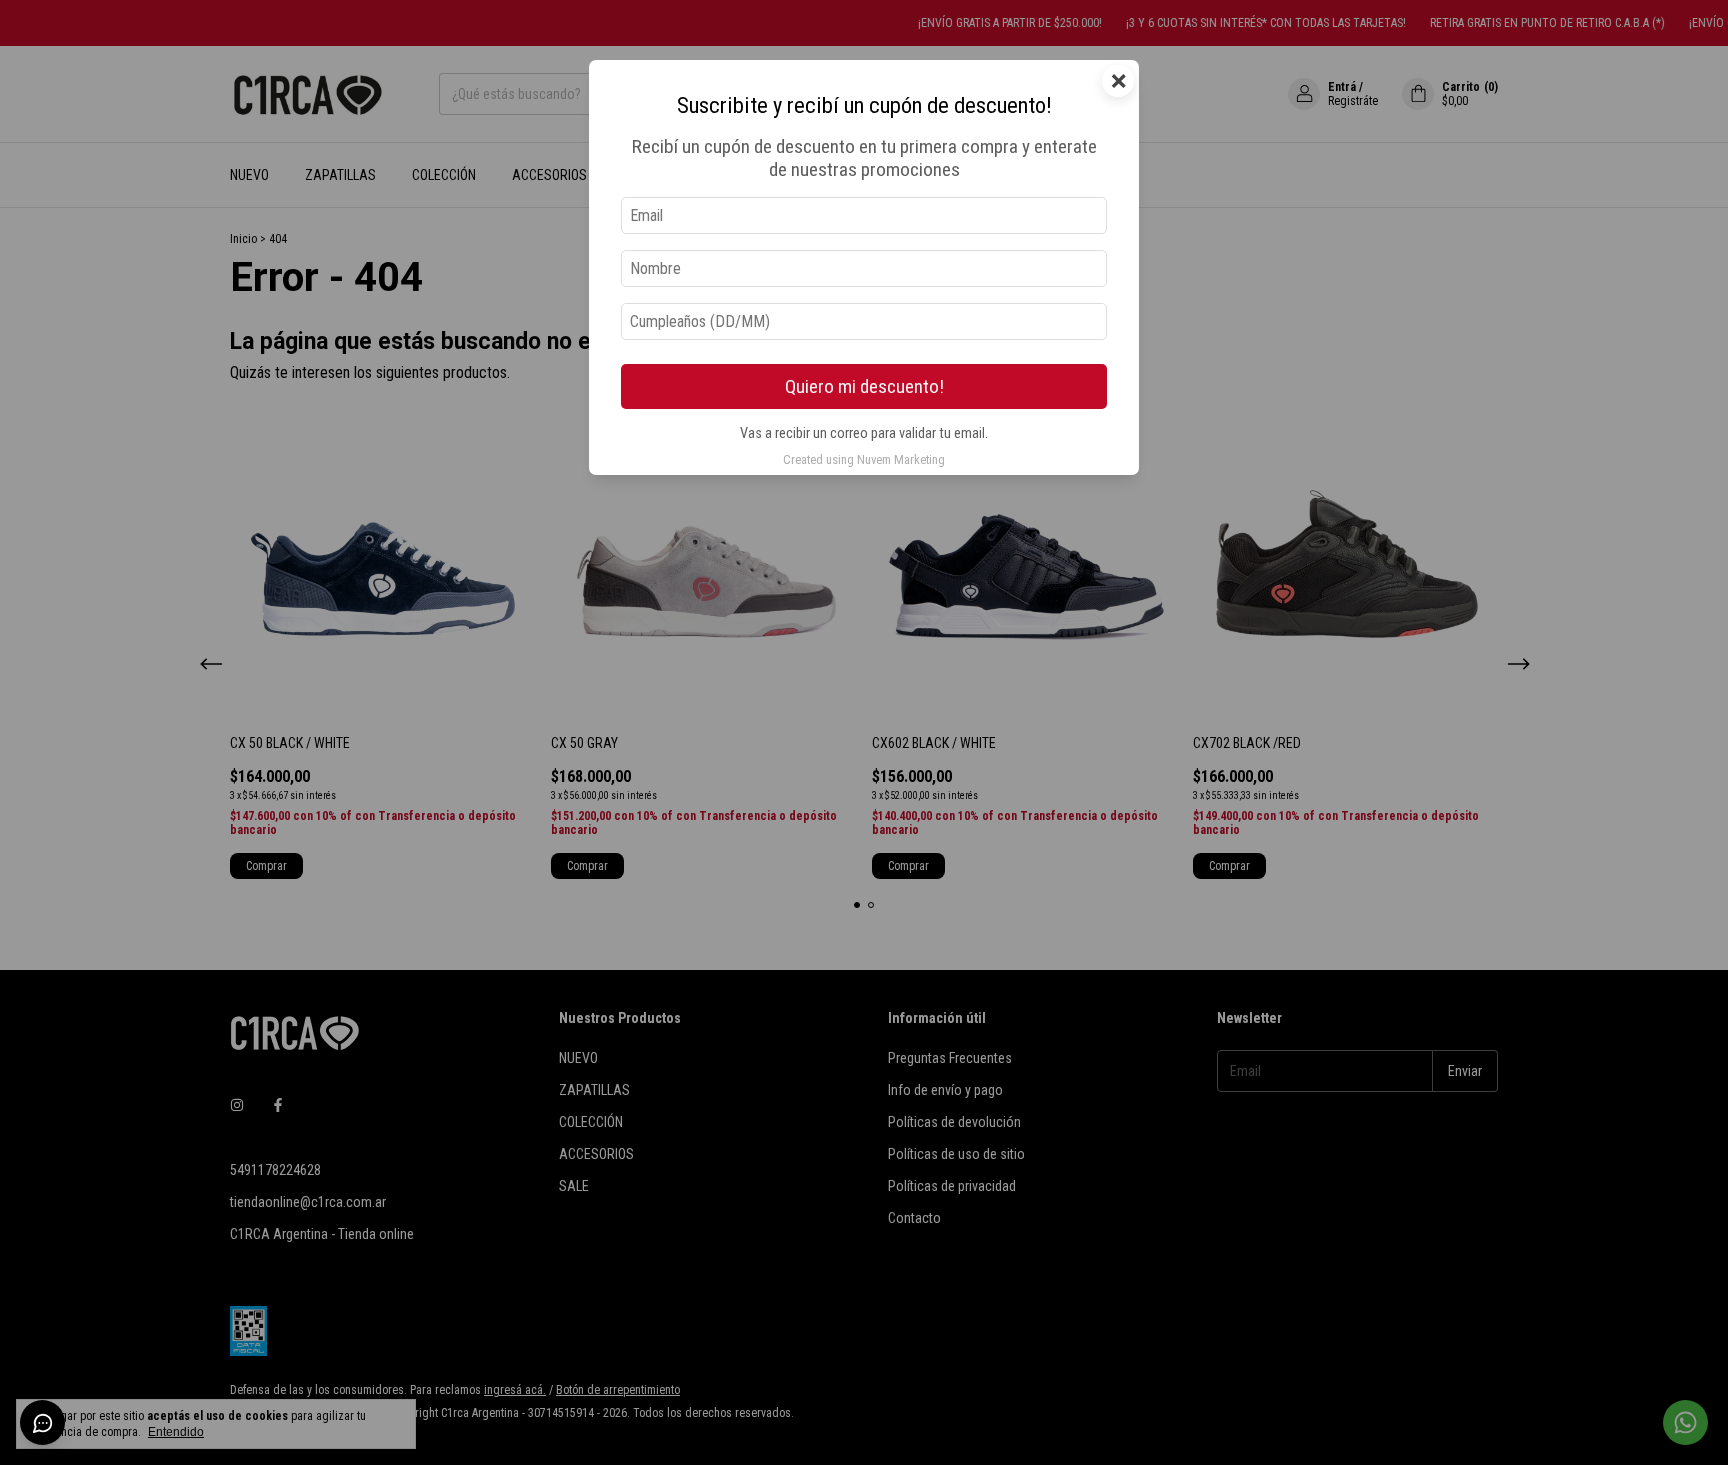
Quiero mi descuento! (864, 386)
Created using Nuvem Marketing (864, 459)
